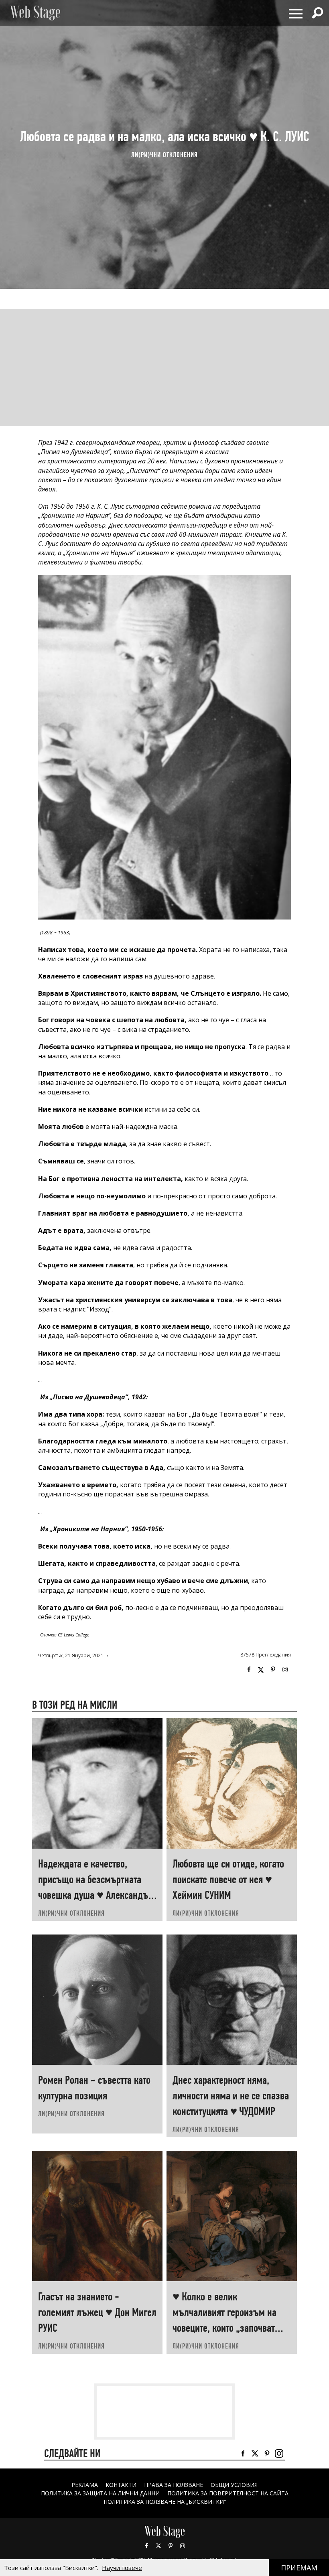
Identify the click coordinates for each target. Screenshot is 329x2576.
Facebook (249, 1670)
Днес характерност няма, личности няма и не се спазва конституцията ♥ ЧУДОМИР (231, 2096)
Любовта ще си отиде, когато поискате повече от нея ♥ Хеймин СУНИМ (228, 1879)
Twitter (261, 1670)
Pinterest (171, 2546)
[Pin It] (273, 1670)
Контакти (121, 2485)
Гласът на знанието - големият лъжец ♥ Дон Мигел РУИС (97, 2312)
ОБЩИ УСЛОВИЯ (234, 2485)
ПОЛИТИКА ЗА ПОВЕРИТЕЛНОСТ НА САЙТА (228, 2493)
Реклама (85, 2485)
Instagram (285, 1670)
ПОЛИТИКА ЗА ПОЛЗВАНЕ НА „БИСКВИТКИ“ (165, 2502)
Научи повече (122, 2568)
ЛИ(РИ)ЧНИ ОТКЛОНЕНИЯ (164, 155)
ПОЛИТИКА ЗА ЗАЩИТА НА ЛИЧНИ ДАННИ (100, 2493)
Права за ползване (174, 2485)
